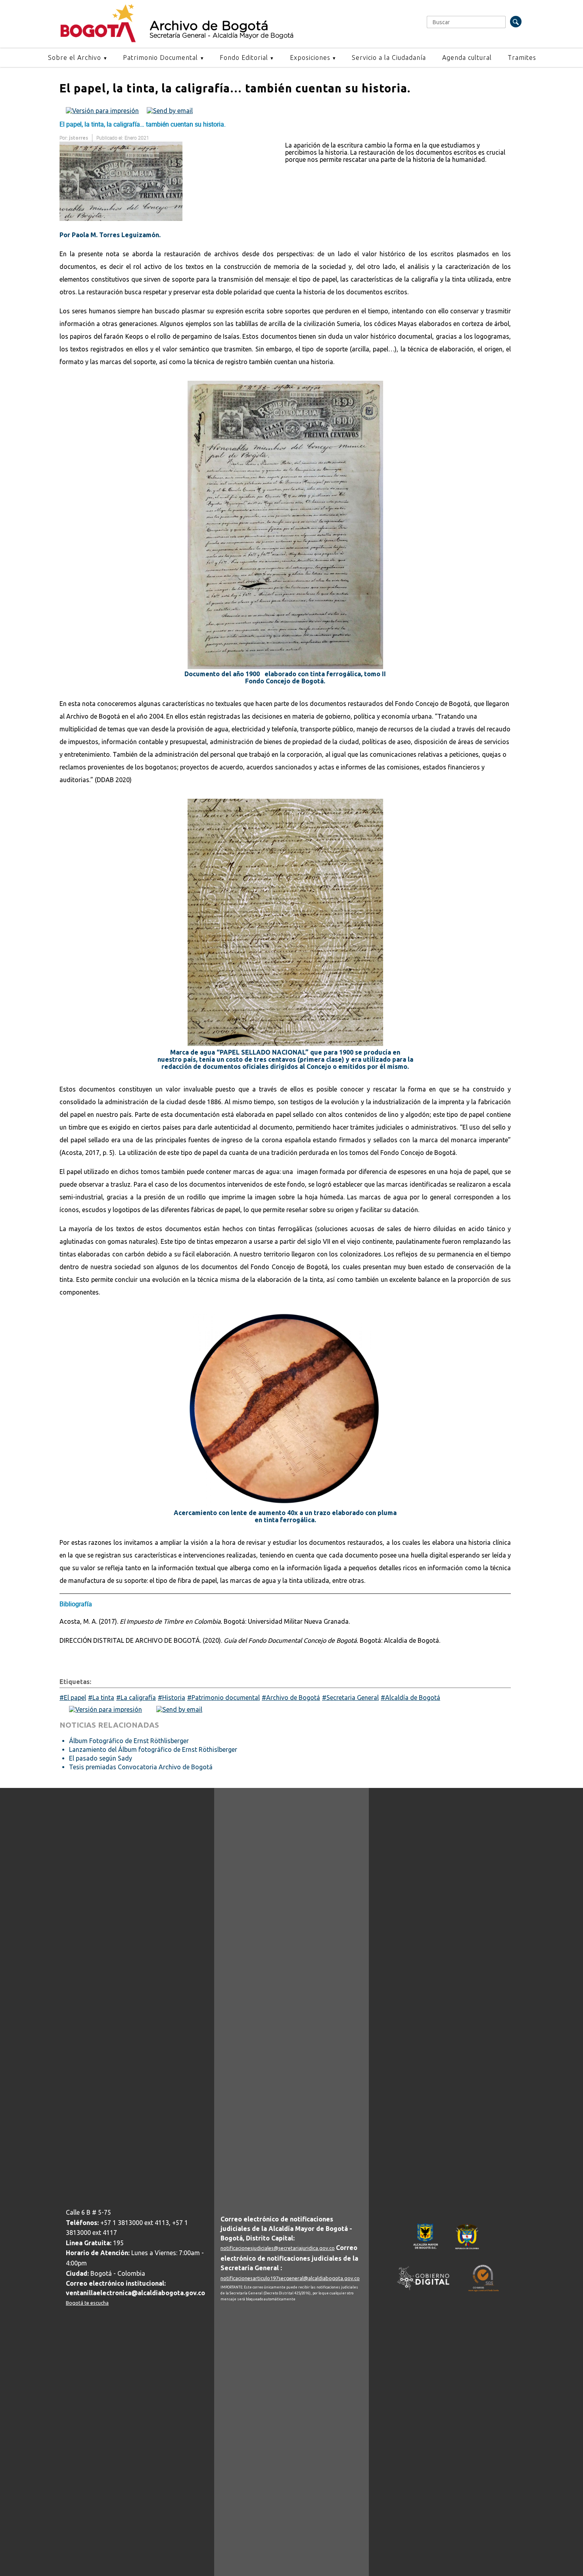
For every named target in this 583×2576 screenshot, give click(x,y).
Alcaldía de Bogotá (413, 1698)
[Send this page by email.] (170, 110)
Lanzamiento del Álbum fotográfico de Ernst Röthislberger (153, 1749)
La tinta (103, 1698)
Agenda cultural (467, 58)
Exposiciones (310, 58)
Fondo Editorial (244, 58)
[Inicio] (98, 40)
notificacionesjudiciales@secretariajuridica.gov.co (278, 2248)
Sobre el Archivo (75, 58)
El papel (75, 1698)
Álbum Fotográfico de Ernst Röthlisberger (129, 1741)
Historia (174, 1698)
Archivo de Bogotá (293, 1698)
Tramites (522, 58)
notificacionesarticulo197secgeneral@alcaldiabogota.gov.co (290, 2278)
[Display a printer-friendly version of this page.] (102, 110)
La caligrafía (138, 1698)
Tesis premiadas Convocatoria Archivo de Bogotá (141, 1767)
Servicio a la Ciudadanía (389, 58)
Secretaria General (353, 1698)
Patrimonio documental (226, 1698)
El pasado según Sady (101, 1758)
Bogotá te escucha (87, 2303)
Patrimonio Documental (160, 58)
